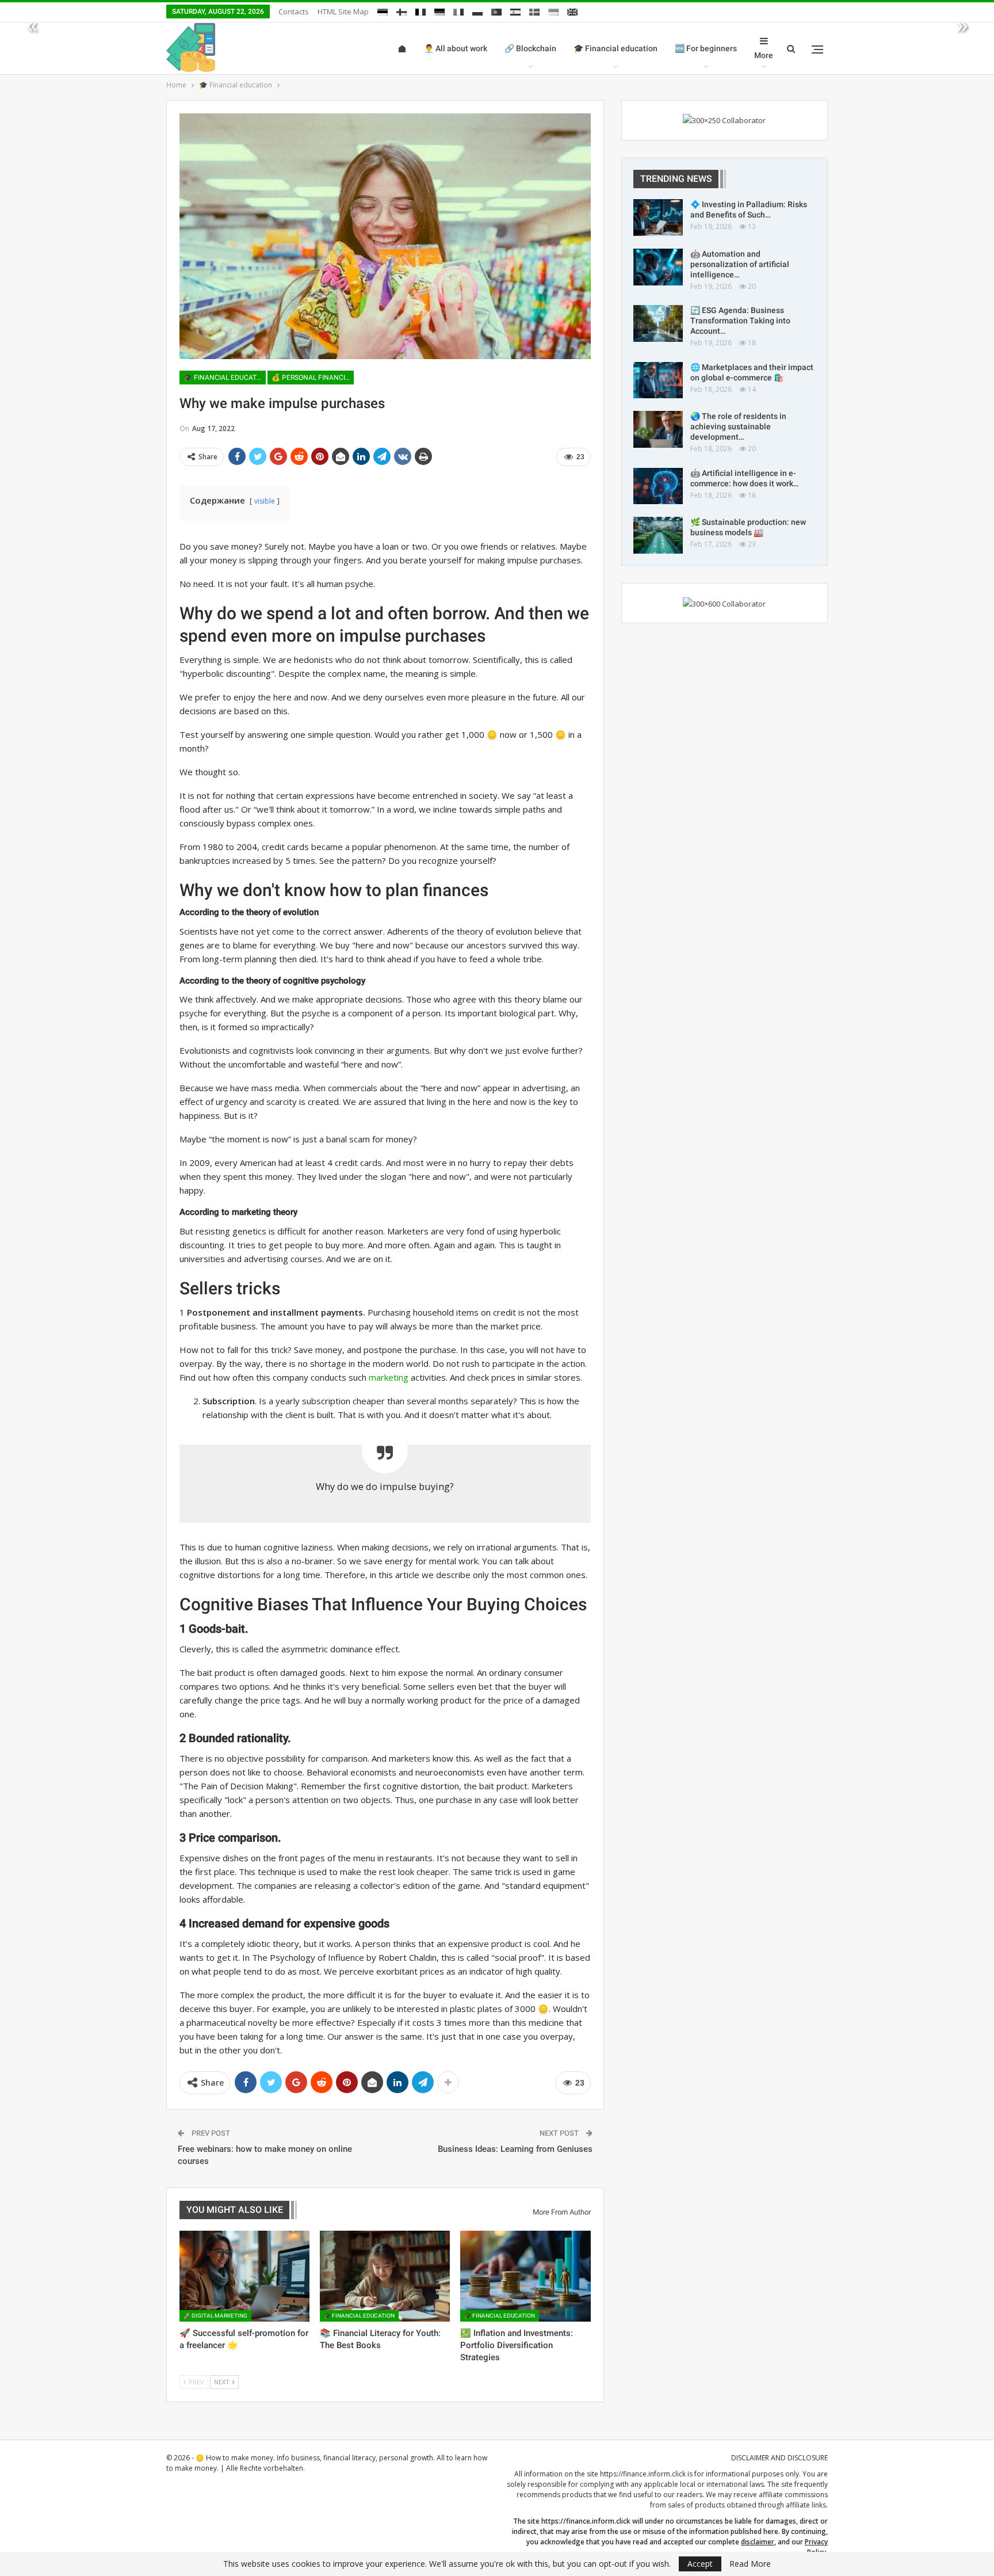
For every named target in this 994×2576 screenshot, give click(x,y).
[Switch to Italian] (458, 10)
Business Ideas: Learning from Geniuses (515, 2149)
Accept (700, 2564)
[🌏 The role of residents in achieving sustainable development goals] (658, 429)
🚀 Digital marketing (215, 2316)
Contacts (294, 12)
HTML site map (343, 12)
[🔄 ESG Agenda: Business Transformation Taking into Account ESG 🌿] (658, 323)
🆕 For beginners (706, 48)
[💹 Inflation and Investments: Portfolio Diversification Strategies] (525, 2276)
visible (265, 501)
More (764, 55)
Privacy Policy (816, 2547)
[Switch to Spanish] (515, 10)
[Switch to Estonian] (383, 10)
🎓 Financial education (615, 48)
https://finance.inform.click (643, 2474)
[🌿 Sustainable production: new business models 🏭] (658, 535)
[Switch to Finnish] (402, 10)
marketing (389, 1377)
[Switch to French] (420, 10)
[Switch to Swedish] (534, 10)
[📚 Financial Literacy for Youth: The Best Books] (385, 2276)
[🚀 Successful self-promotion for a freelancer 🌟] (244, 2276)
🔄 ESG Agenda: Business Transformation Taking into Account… (740, 321)
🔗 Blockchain (530, 48)
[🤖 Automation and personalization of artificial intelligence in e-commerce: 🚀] (658, 267)
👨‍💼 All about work (456, 48)
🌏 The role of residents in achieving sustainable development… (738, 426)
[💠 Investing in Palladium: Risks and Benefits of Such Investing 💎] (658, 218)
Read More (750, 2564)
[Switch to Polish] (477, 10)
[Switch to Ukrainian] (553, 10)
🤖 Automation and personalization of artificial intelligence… (740, 264)
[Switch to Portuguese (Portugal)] (496, 10)
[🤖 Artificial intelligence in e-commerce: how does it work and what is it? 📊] (658, 486)
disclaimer (758, 2542)
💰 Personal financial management (313, 378)
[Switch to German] (439, 10)
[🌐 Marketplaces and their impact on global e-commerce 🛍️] (658, 380)
